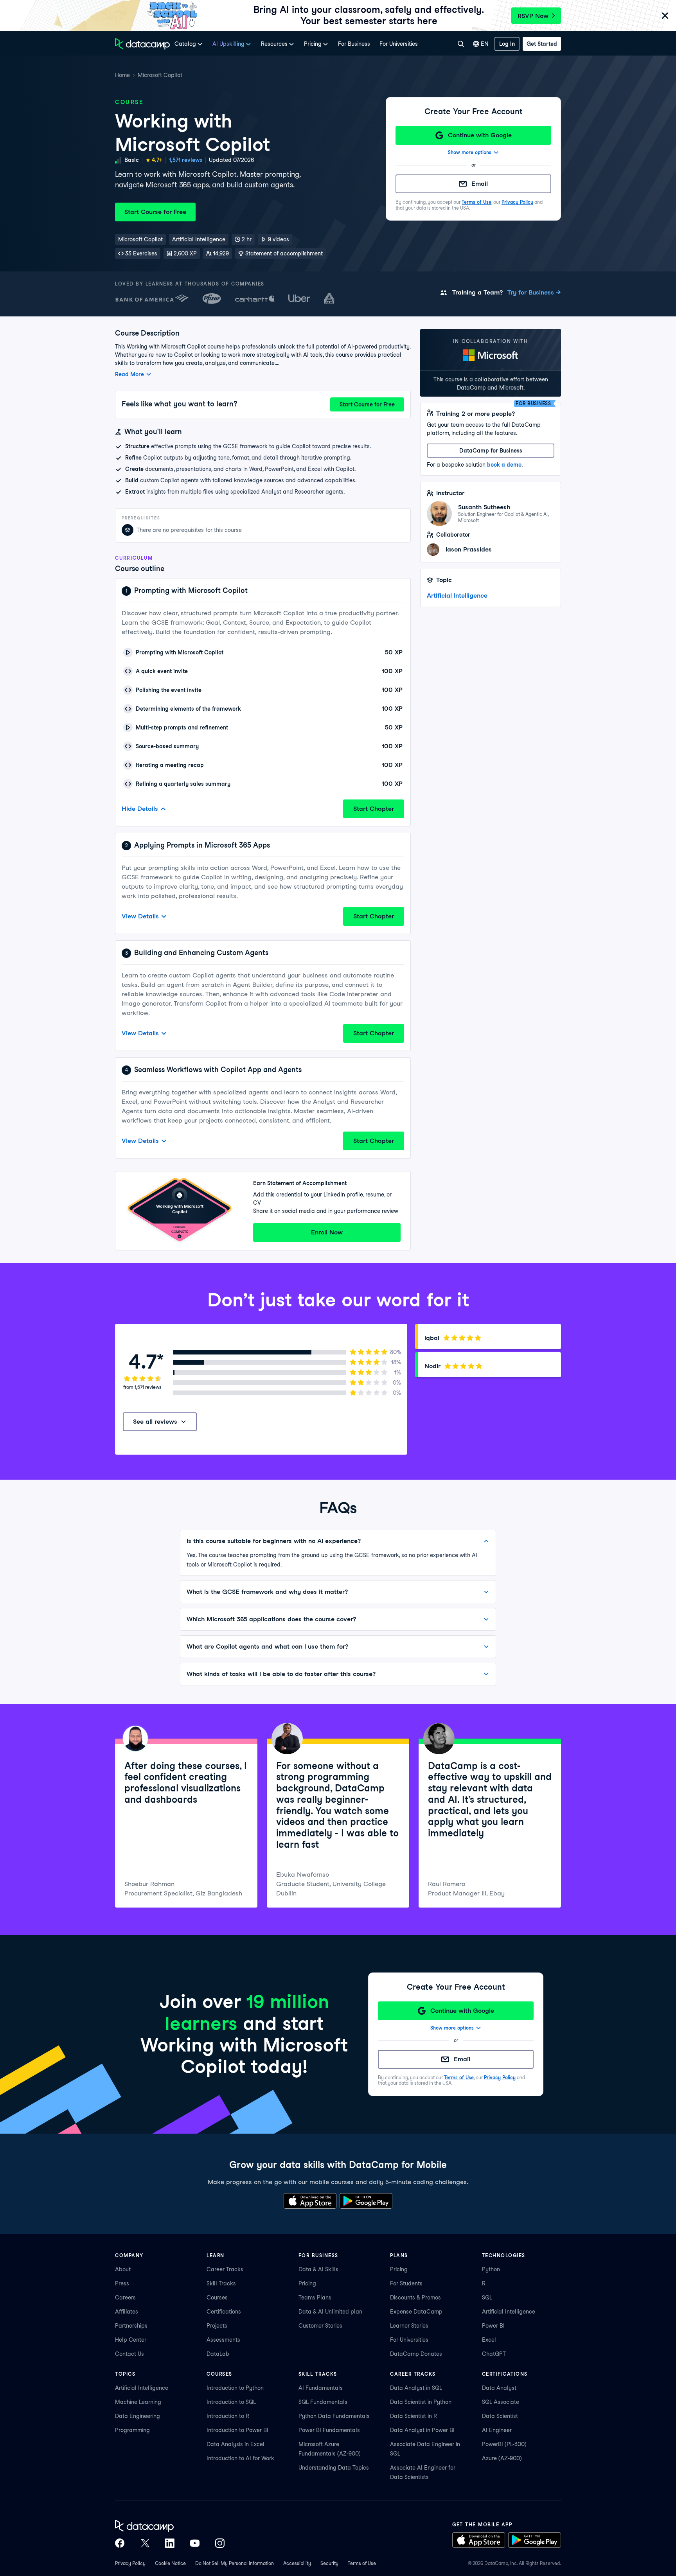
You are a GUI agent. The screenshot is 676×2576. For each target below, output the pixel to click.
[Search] (461, 44)
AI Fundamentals (321, 2388)
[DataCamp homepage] (142, 44)
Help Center (131, 2340)
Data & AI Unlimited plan (330, 2312)
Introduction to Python (235, 2388)
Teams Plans (315, 2298)
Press (122, 2283)
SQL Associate (501, 2402)
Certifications (224, 2312)
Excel (489, 2340)
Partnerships (131, 2326)
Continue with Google (480, 135)
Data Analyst (499, 2388)
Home (122, 75)
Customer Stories (320, 2326)
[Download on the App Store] (310, 2201)
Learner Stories (409, 2326)
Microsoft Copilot (160, 75)
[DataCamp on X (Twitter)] (145, 2543)
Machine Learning (138, 2402)
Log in (507, 44)
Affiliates (127, 2312)
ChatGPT (494, 2354)
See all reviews (155, 1422)
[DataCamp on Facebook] (120, 2543)
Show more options (470, 152)
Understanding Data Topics (334, 2468)
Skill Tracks (221, 2283)
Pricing (307, 2283)
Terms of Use (476, 202)
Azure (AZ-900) (502, 2458)
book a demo (504, 465)
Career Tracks (225, 2269)
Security (329, 2563)
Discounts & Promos (415, 2298)
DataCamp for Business (491, 451)
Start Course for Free (155, 212)
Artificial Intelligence (457, 595)
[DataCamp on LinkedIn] (170, 2543)
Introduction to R (228, 2416)
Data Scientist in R (414, 2416)
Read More (129, 374)
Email (480, 184)
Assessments (223, 2340)
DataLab (218, 2354)
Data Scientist (500, 2416)
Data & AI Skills (318, 2269)
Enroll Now (327, 1232)
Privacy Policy (517, 202)
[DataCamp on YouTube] (195, 2543)
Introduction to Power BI (237, 2430)
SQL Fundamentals (323, 2402)
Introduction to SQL (231, 2402)
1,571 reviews (186, 160)
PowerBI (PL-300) (504, 2444)
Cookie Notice (170, 2563)
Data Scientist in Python (421, 2402)
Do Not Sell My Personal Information (235, 2563)
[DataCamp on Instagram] (220, 2543)
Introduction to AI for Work (240, 2458)
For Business (354, 44)
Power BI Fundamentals (329, 2430)
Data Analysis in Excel (236, 2444)
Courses (217, 2298)
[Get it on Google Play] (366, 2201)
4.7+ (157, 160)
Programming (132, 2430)
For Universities (399, 44)
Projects (217, 2326)
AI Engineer (497, 2430)
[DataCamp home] (170, 2526)
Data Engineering (138, 2416)
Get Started (542, 44)
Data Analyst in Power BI (422, 2430)
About (123, 2269)
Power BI (493, 2326)
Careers (125, 2298)
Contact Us (129, 2354)
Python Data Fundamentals (334, 2416)
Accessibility (297, 2563)
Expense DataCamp (416, 2312)
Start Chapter (374, 809)
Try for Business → (534, 292)
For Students (406, 2283)
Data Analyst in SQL (416, 2388)
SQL (487, 2298)
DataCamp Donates (416, 2354)
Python (491, 2269)
